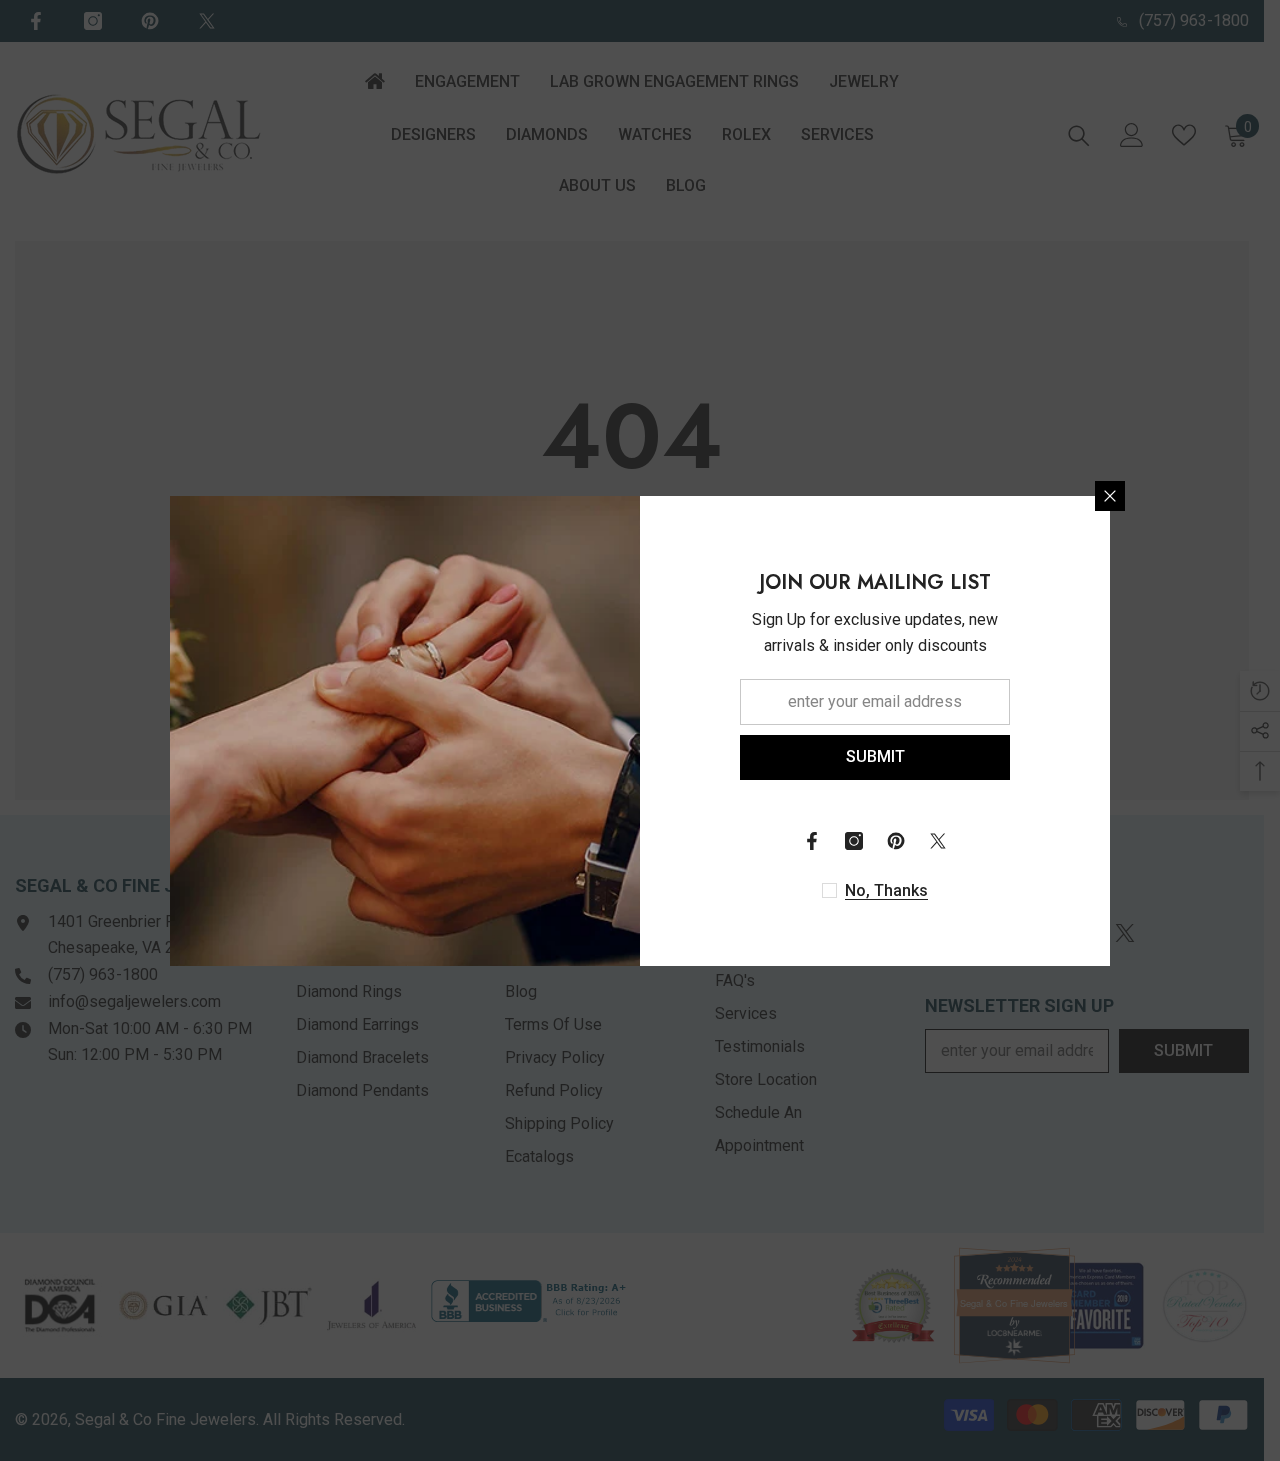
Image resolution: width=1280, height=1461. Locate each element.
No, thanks (886, 890)
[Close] (1110, 496)
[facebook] (812, 841)
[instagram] (854, 841)
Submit (875, 756)
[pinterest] (896, 841)
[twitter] (938, 841)
